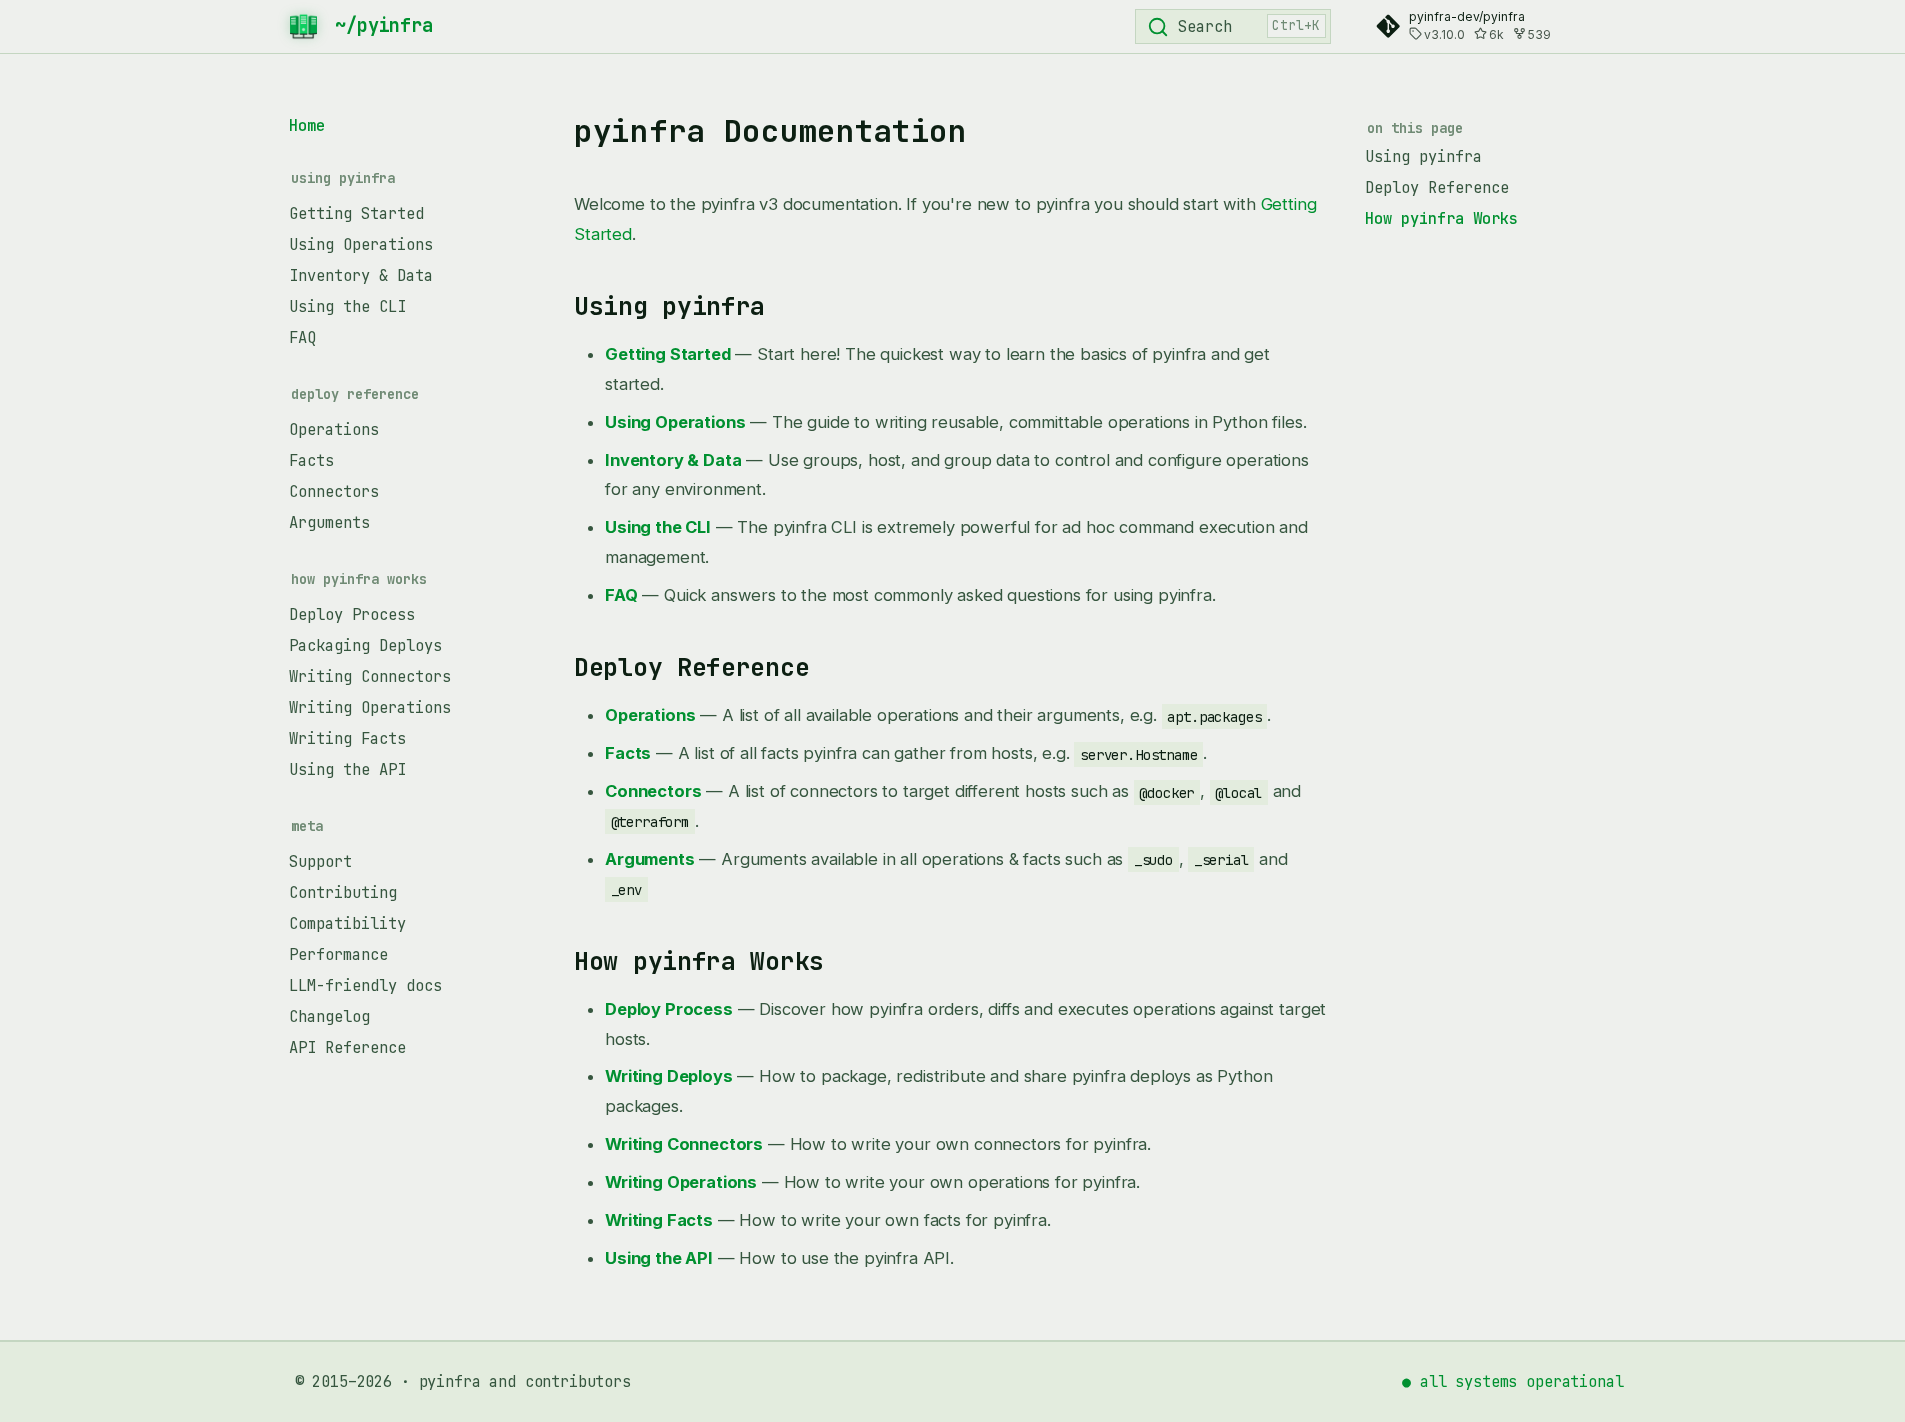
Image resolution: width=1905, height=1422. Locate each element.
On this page (1415, 128)
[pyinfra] (308, 26)
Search (1205, 26)
